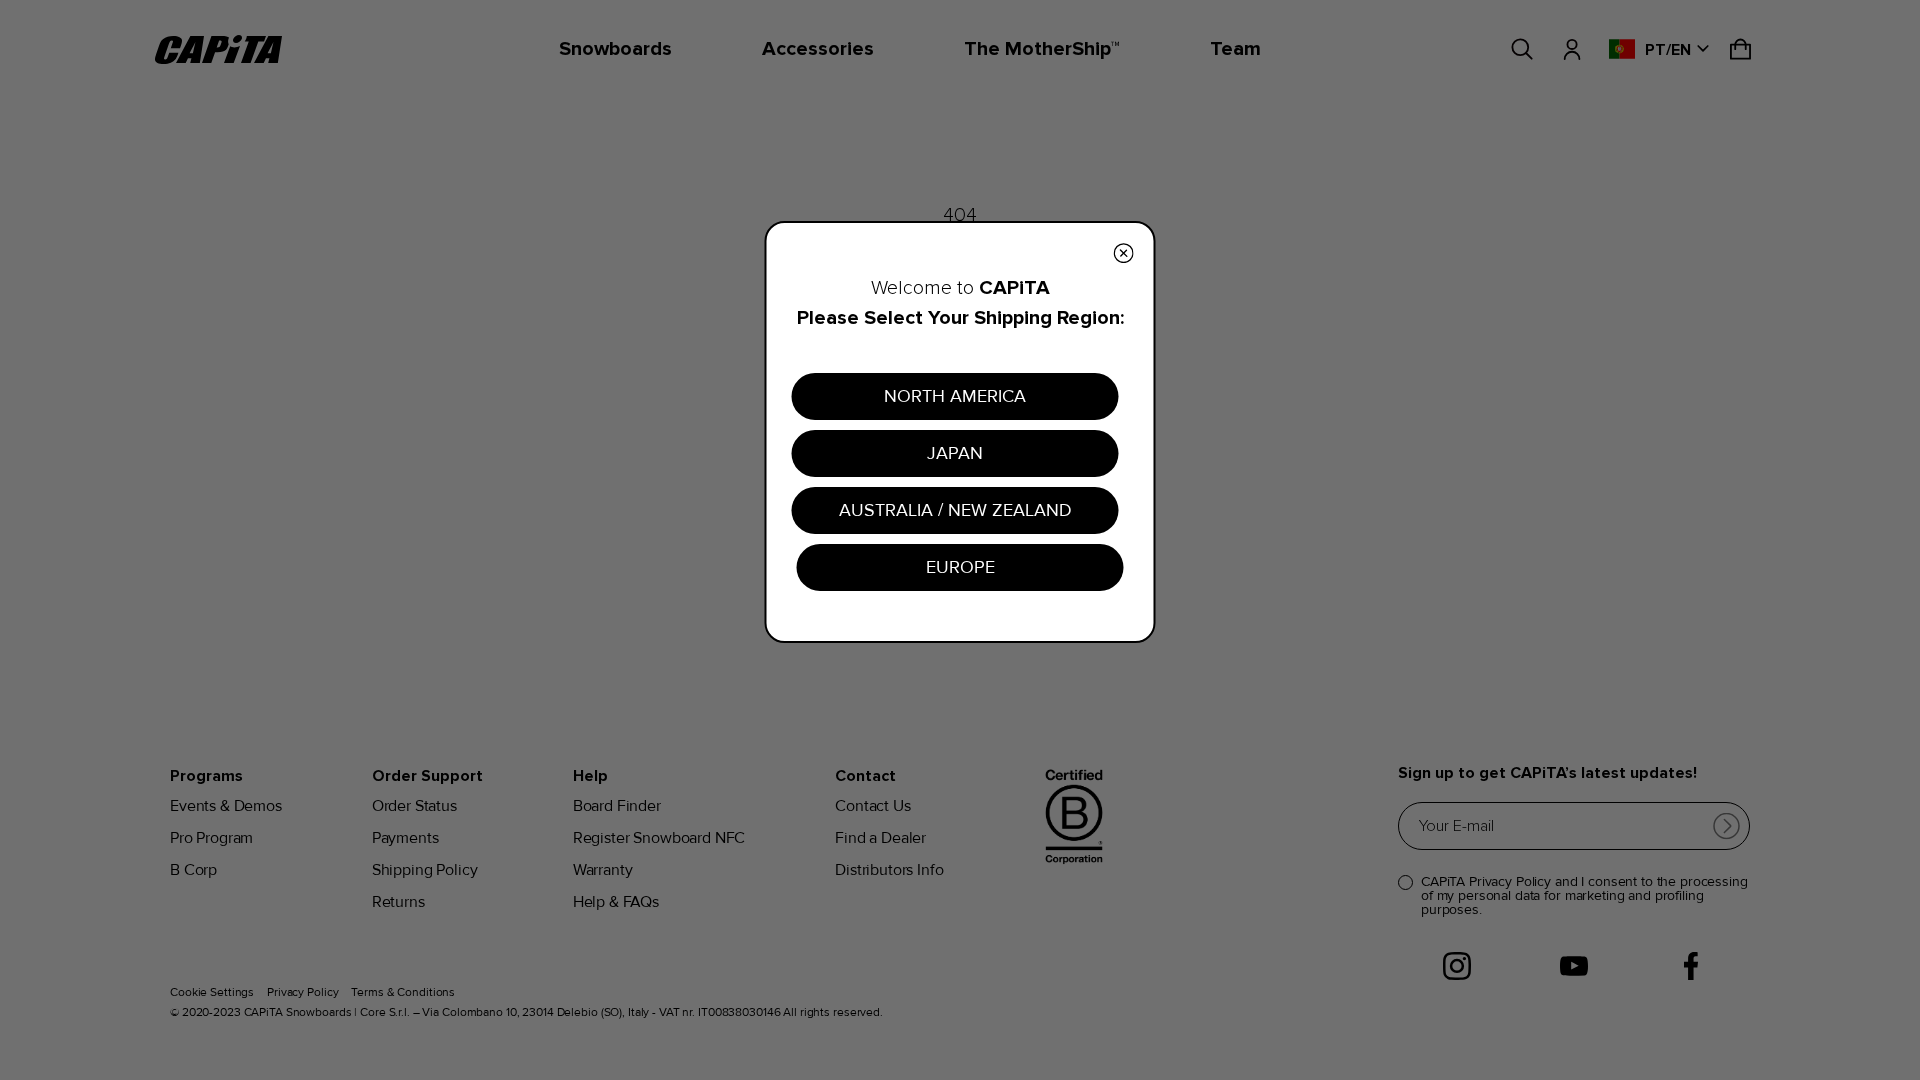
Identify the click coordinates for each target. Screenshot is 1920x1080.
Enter (1155, 721)
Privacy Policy (1165, 783)
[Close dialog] (1324, 367)
